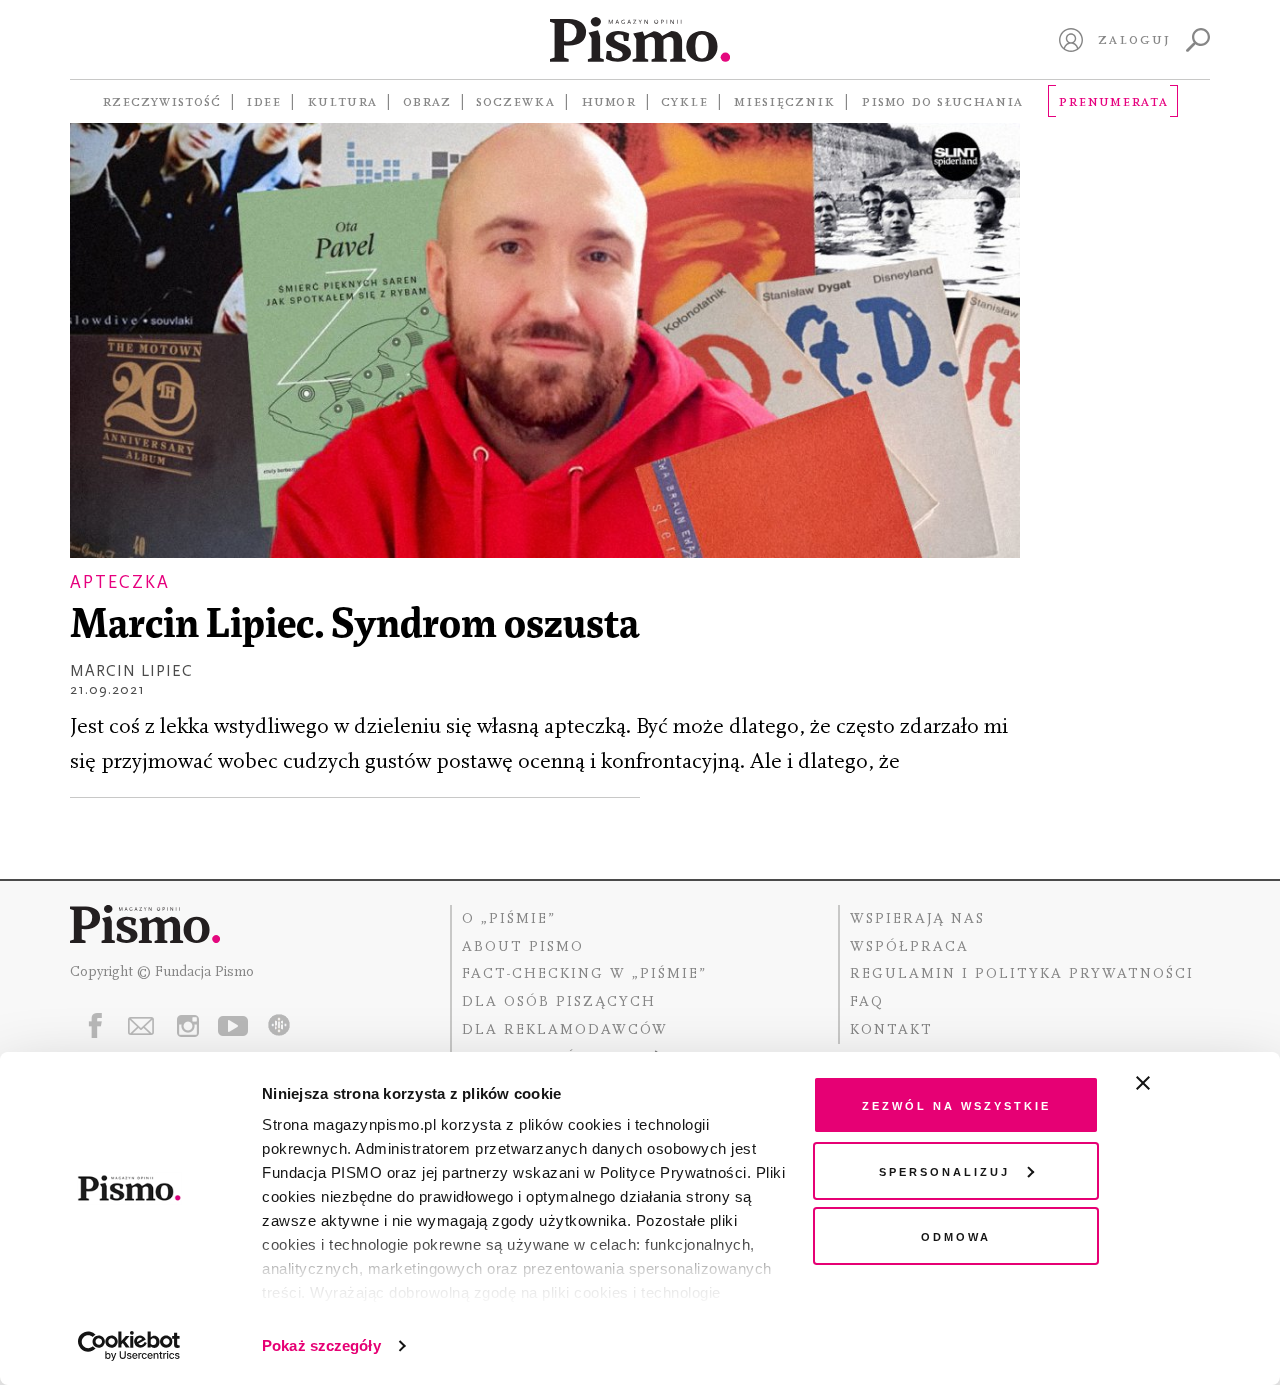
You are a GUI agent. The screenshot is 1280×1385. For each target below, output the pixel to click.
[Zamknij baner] (1196, 1083)
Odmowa (956, 1235)
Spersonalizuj (944, 1170)
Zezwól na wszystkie (956, 1104)
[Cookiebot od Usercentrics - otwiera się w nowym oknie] (129, 1346)
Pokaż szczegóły (321, 1345)
